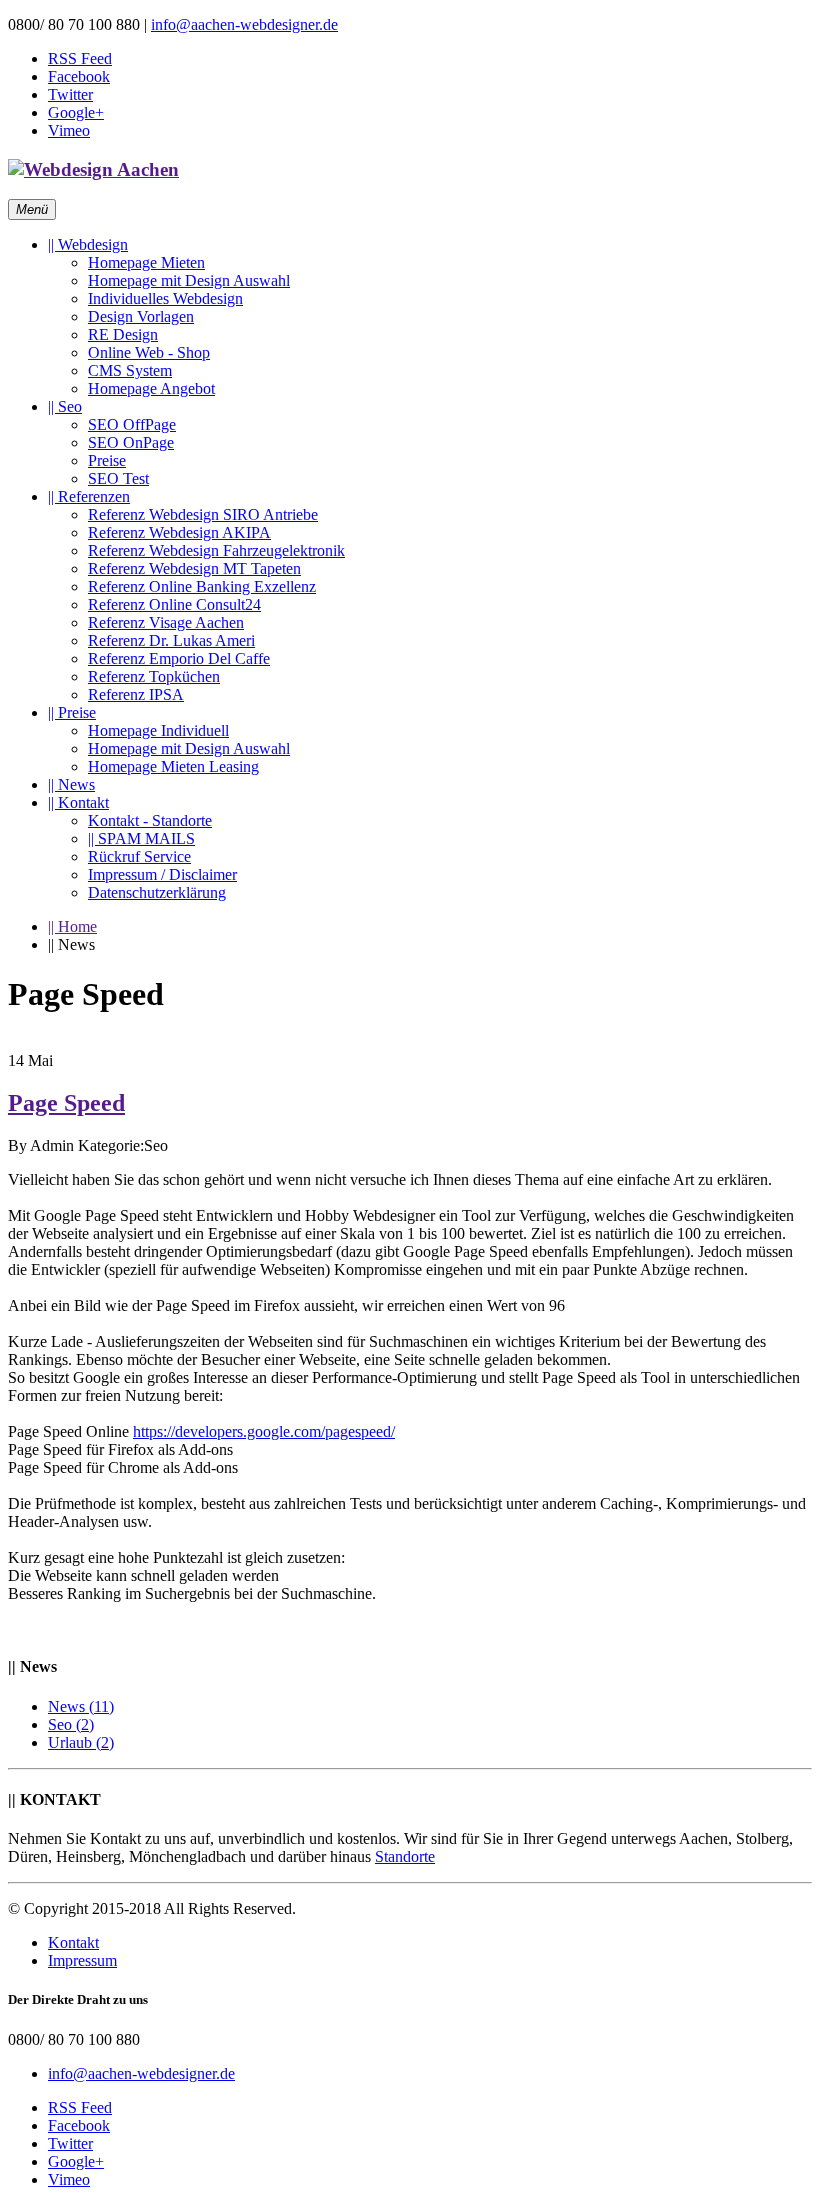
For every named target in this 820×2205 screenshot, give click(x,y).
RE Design (123, 334)
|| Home (72, 926)
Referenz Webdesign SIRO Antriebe (203, 514)
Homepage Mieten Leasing (173, 766)
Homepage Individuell (158, 730)
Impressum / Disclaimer (162, 874)
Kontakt (73, 1942)
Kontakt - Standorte (150, 820)
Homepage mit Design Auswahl (189, 280)
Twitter (70, 94)
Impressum (82, 1960)
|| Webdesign (88, 244)
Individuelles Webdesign (165, 298)
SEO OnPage (131, 442)
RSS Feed (80, 58)
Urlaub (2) (81, 1742)
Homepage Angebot (151, 388)
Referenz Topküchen (154, 676)
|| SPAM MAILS (141, 838)
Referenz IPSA (136, 694)
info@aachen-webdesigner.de (244, 24)
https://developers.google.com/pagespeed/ (264, 1431)
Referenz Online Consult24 (174, 604)
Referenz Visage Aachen (166, 622)
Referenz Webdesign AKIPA (179, 532)
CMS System (130, 370)
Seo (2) (71, 1724)
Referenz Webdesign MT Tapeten (194, 568)
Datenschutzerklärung (157, 892)
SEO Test (118, 478)
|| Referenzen (89, 496)
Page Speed (66, 1103)
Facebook (79, 76)
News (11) (81, 1706)
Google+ (76, 112)
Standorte (405, 1856)
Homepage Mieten (146, 262)
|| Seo (65, 406)
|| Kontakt (78, 802)
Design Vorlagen (141, 316)
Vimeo (69, 130)
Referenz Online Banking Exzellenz (202, 586)
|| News (71, 784)
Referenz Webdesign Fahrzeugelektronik (216, 550)
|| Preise (72, 712)
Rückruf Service (139, 856)
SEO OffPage (132, 424)
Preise (107, 460)
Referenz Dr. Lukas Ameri (171, 640)
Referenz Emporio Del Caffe (179, 658)
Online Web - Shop (149, 352)
